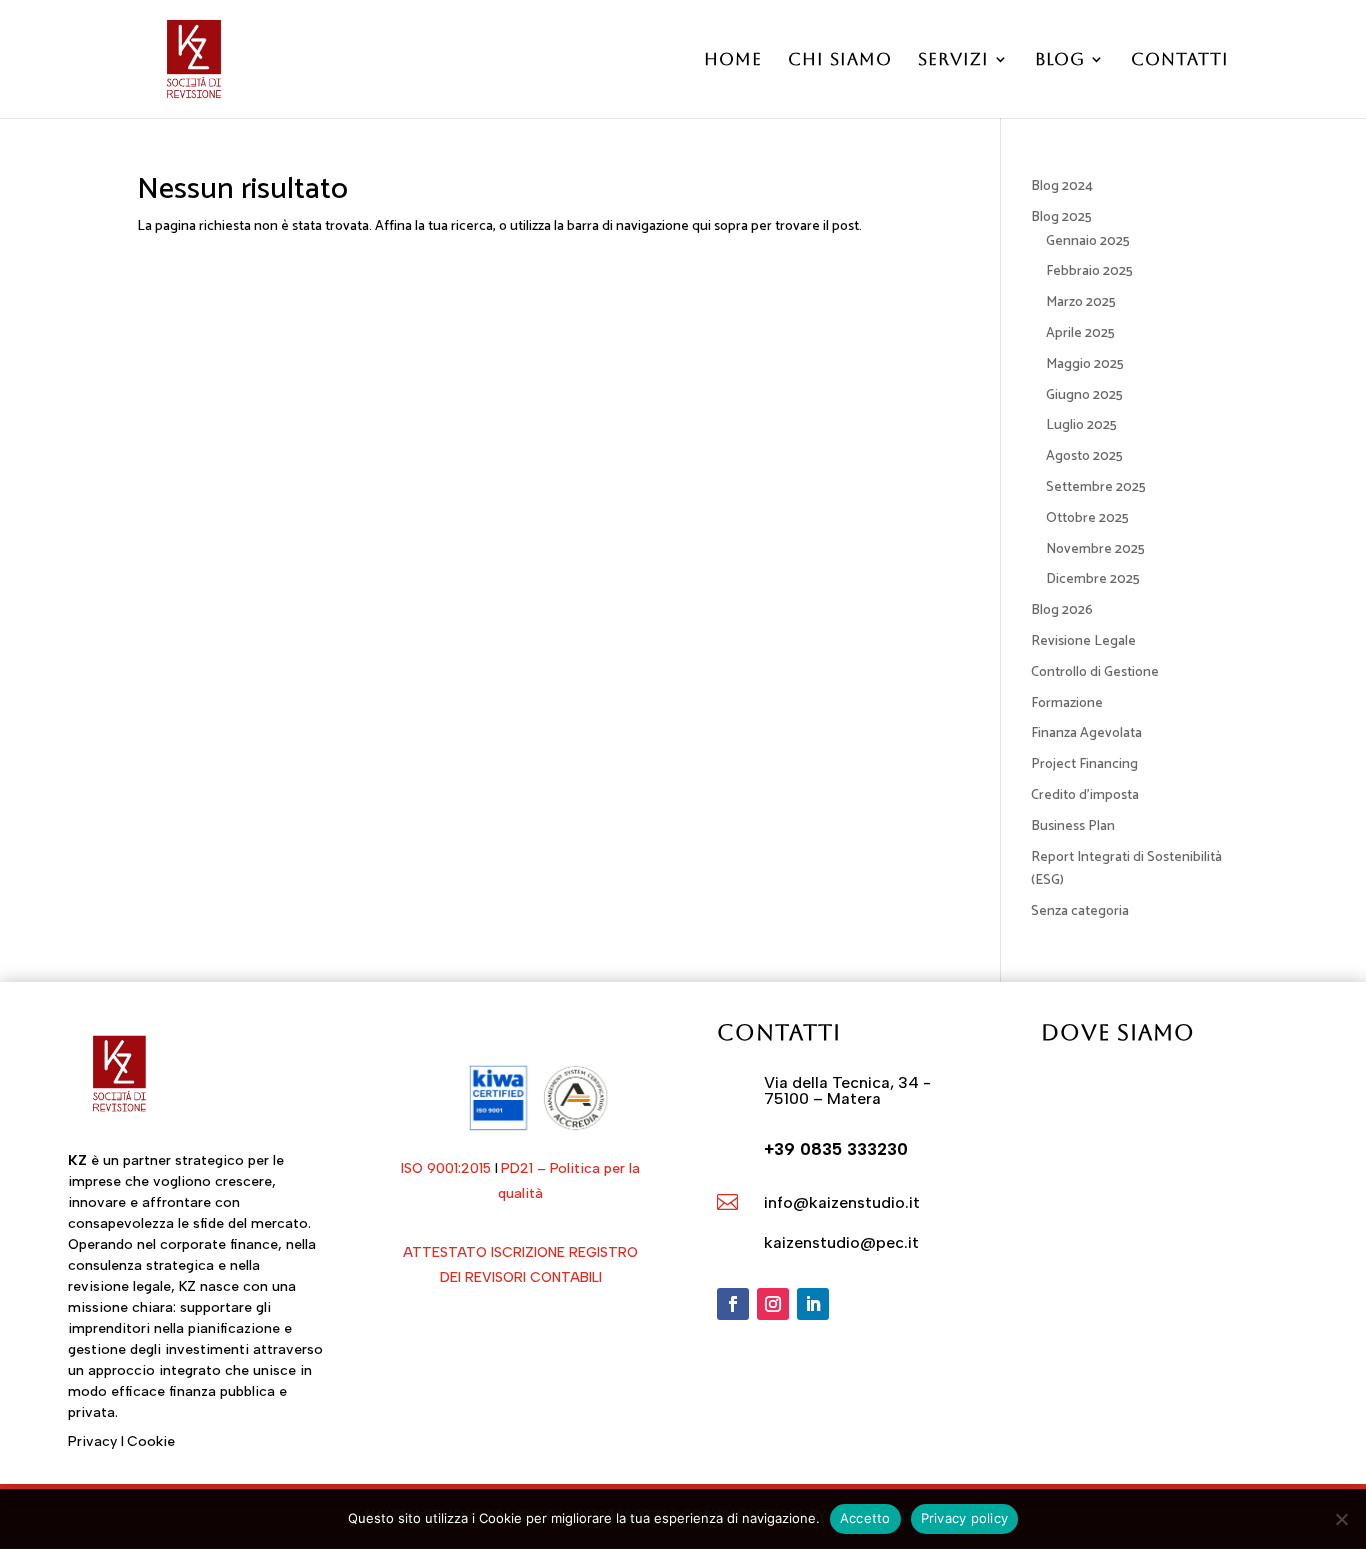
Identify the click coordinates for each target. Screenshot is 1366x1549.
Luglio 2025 (1081, 425)
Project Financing (1084, 764)
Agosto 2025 (1084, 456)
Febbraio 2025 (1089, 271)
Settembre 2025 (1096, 487)
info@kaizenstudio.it (842, 1202)
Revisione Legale (1083, 641)
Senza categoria (1080, 911)
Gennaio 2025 (1088, 241)
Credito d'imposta (1085, 795)
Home (733, 60)
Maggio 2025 (1085, 364)
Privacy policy (965, 1518)
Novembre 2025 (1095, 549)
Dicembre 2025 (1093, 579)
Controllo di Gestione (1095, 672)
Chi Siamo (840, 60)
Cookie (151, 1441)
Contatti (1180, 60)
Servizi (953, 60)
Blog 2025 (1061, 217)
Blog (1060, 60)
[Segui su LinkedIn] (813, 1304)
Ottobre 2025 (1087, 518)
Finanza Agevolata (1086, 733)
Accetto (865, 1518)
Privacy (92, 1441)
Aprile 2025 (1080, 333)
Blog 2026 (1062, 610)
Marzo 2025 (1081, 302)
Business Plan (1073, 826)
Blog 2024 (1062, 186)
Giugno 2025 (1084, 395)
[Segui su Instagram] (773, 1304)
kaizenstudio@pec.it (841, 1242)
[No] (1341, 1519)
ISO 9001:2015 (446, 1168)
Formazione (1067, 703)
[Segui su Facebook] (733, 1304)
